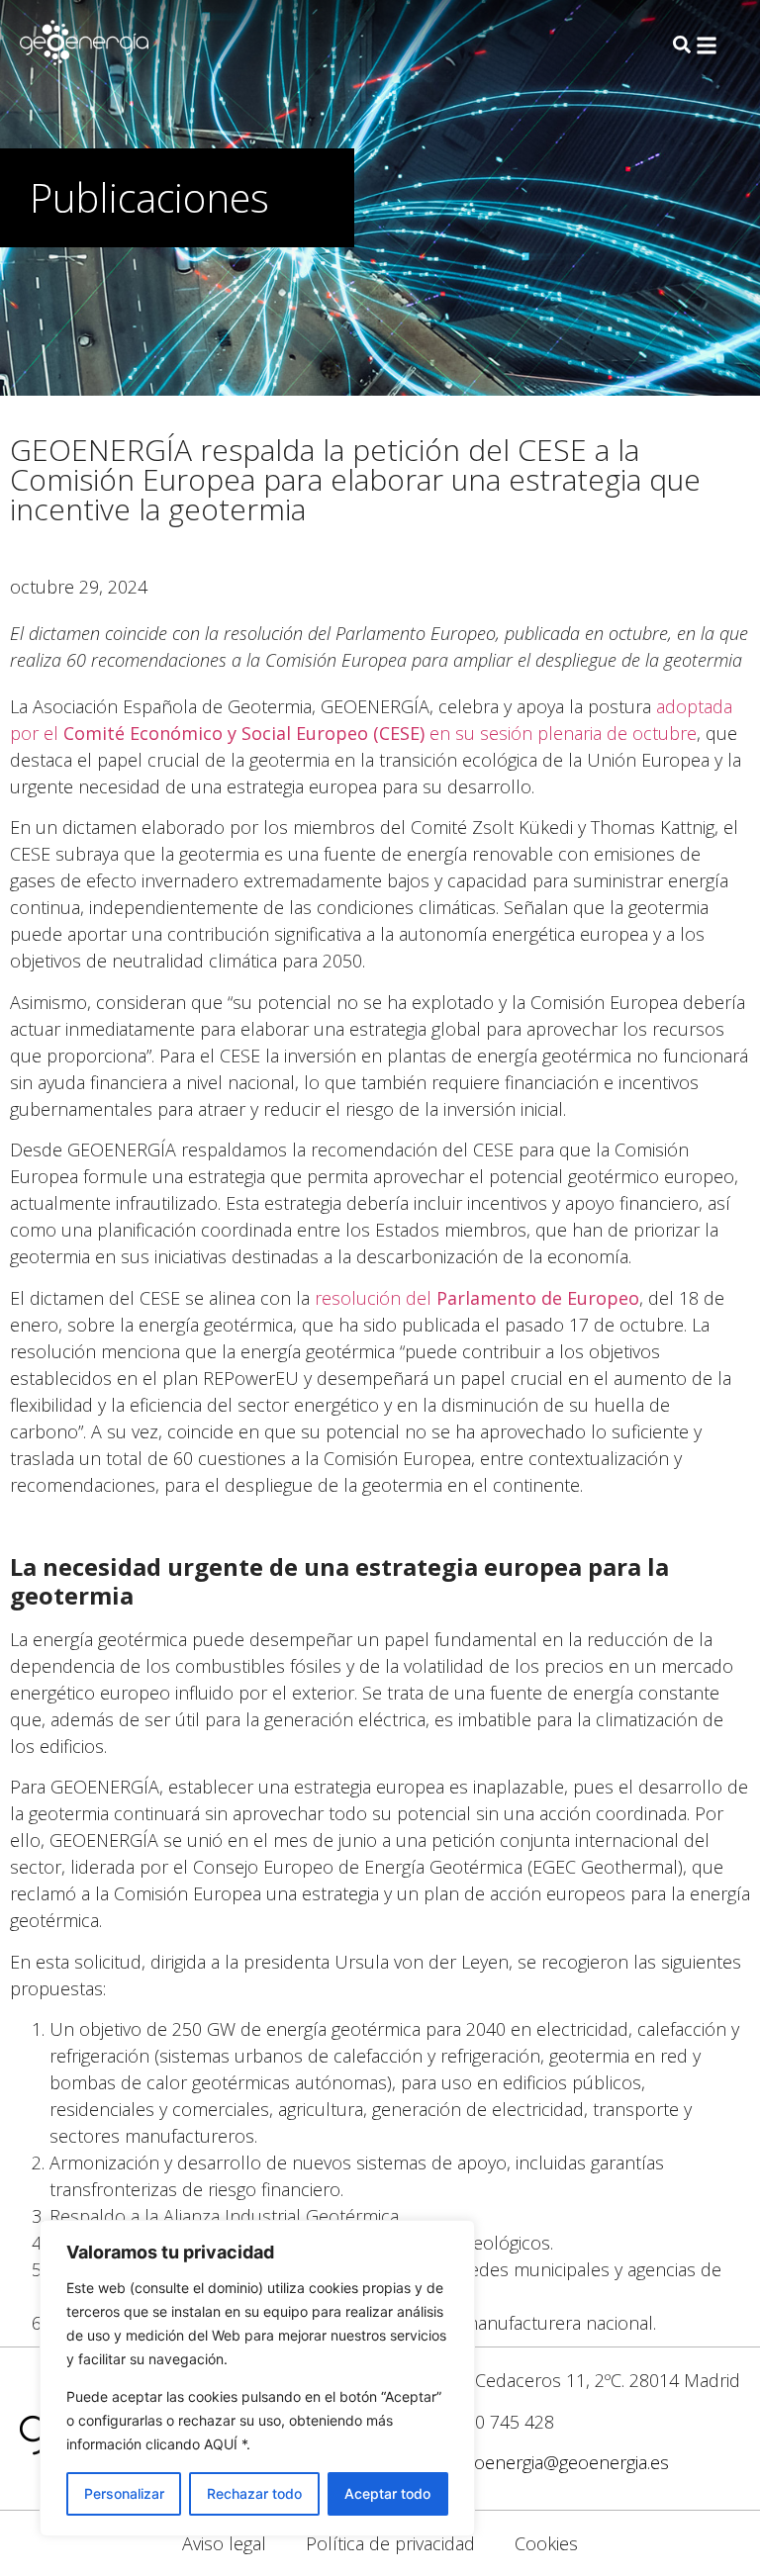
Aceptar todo (387, 2493)
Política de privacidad (390, 2543)
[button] (707, 46)
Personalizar (124, 2493)
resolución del (477, 1298)
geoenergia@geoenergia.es (562, 2462)
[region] (257, 2378)
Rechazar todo (254, 2493)
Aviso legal (224, 2543)
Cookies (546, 2543)
